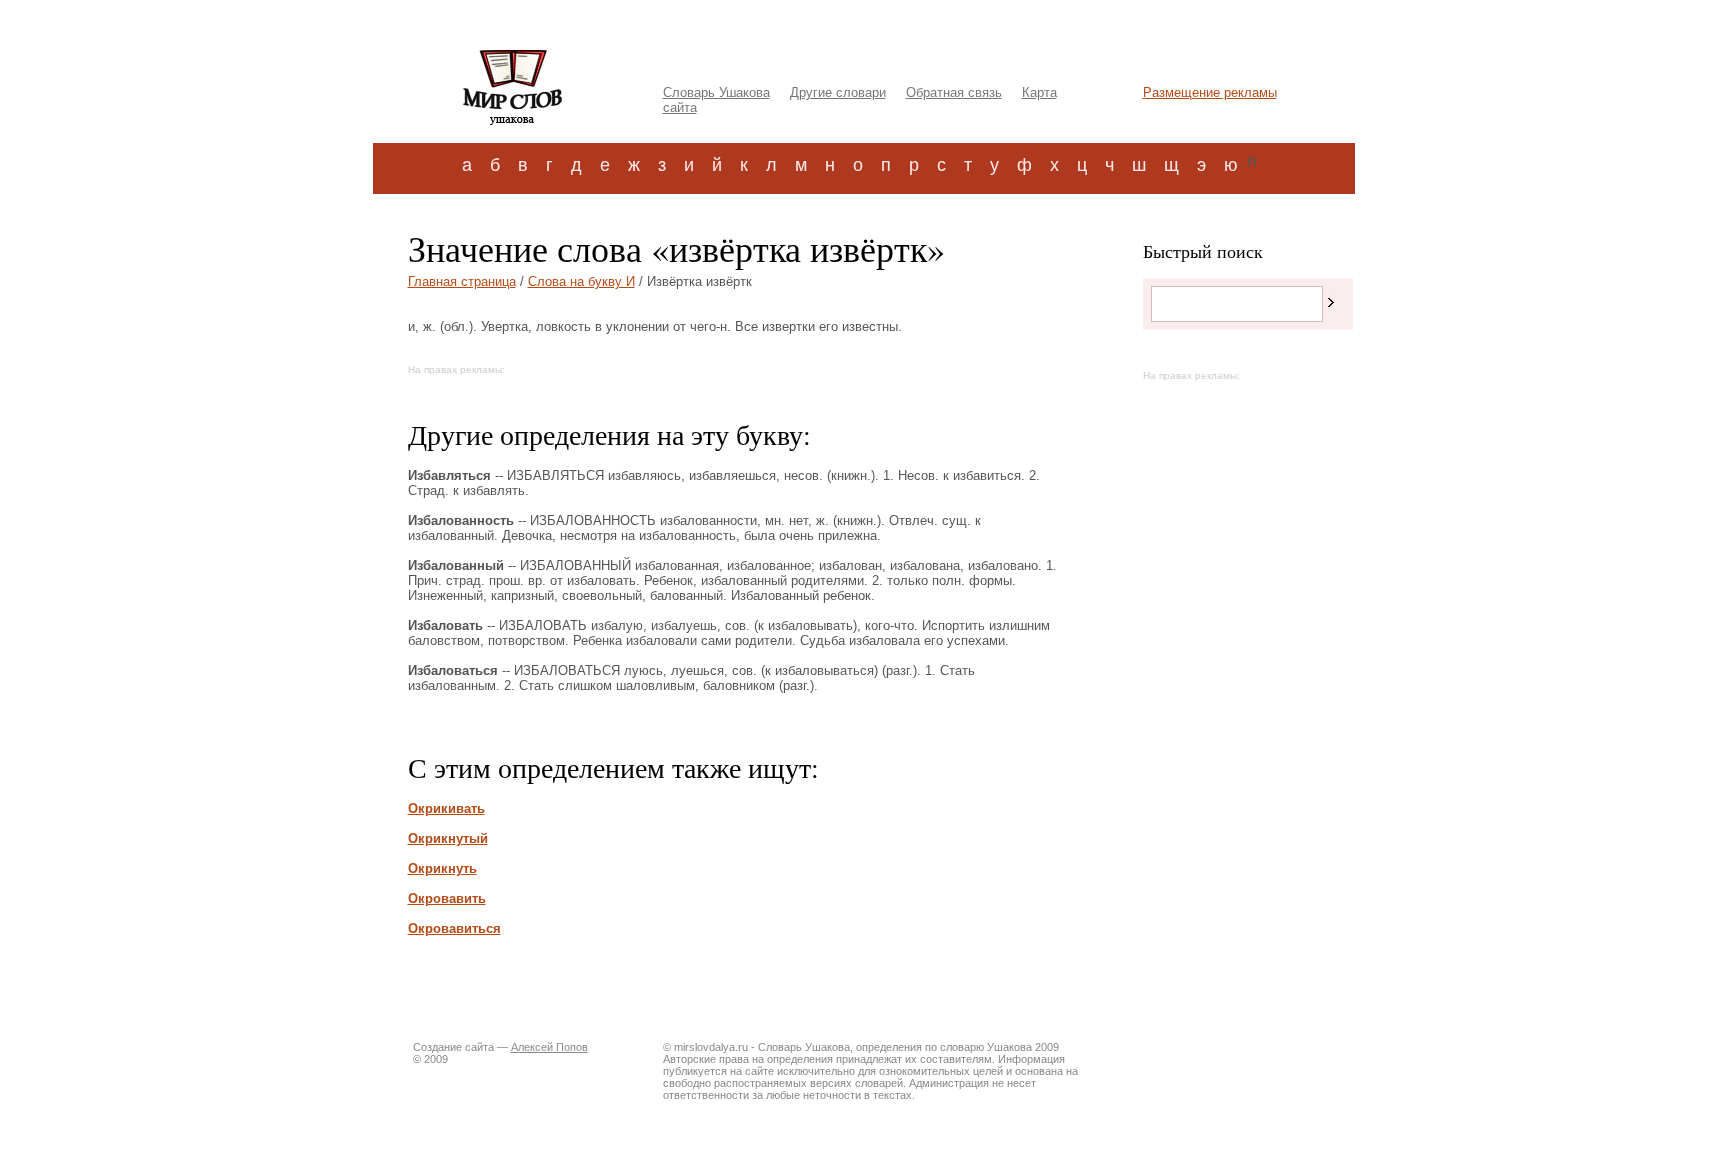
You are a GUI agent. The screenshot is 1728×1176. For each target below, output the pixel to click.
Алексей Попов (549, 1047)
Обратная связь (954, 92)
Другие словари (838, 92)
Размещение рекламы (1210, 92)
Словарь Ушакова (716, 92)
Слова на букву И (581, 281)
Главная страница (462, 281)
